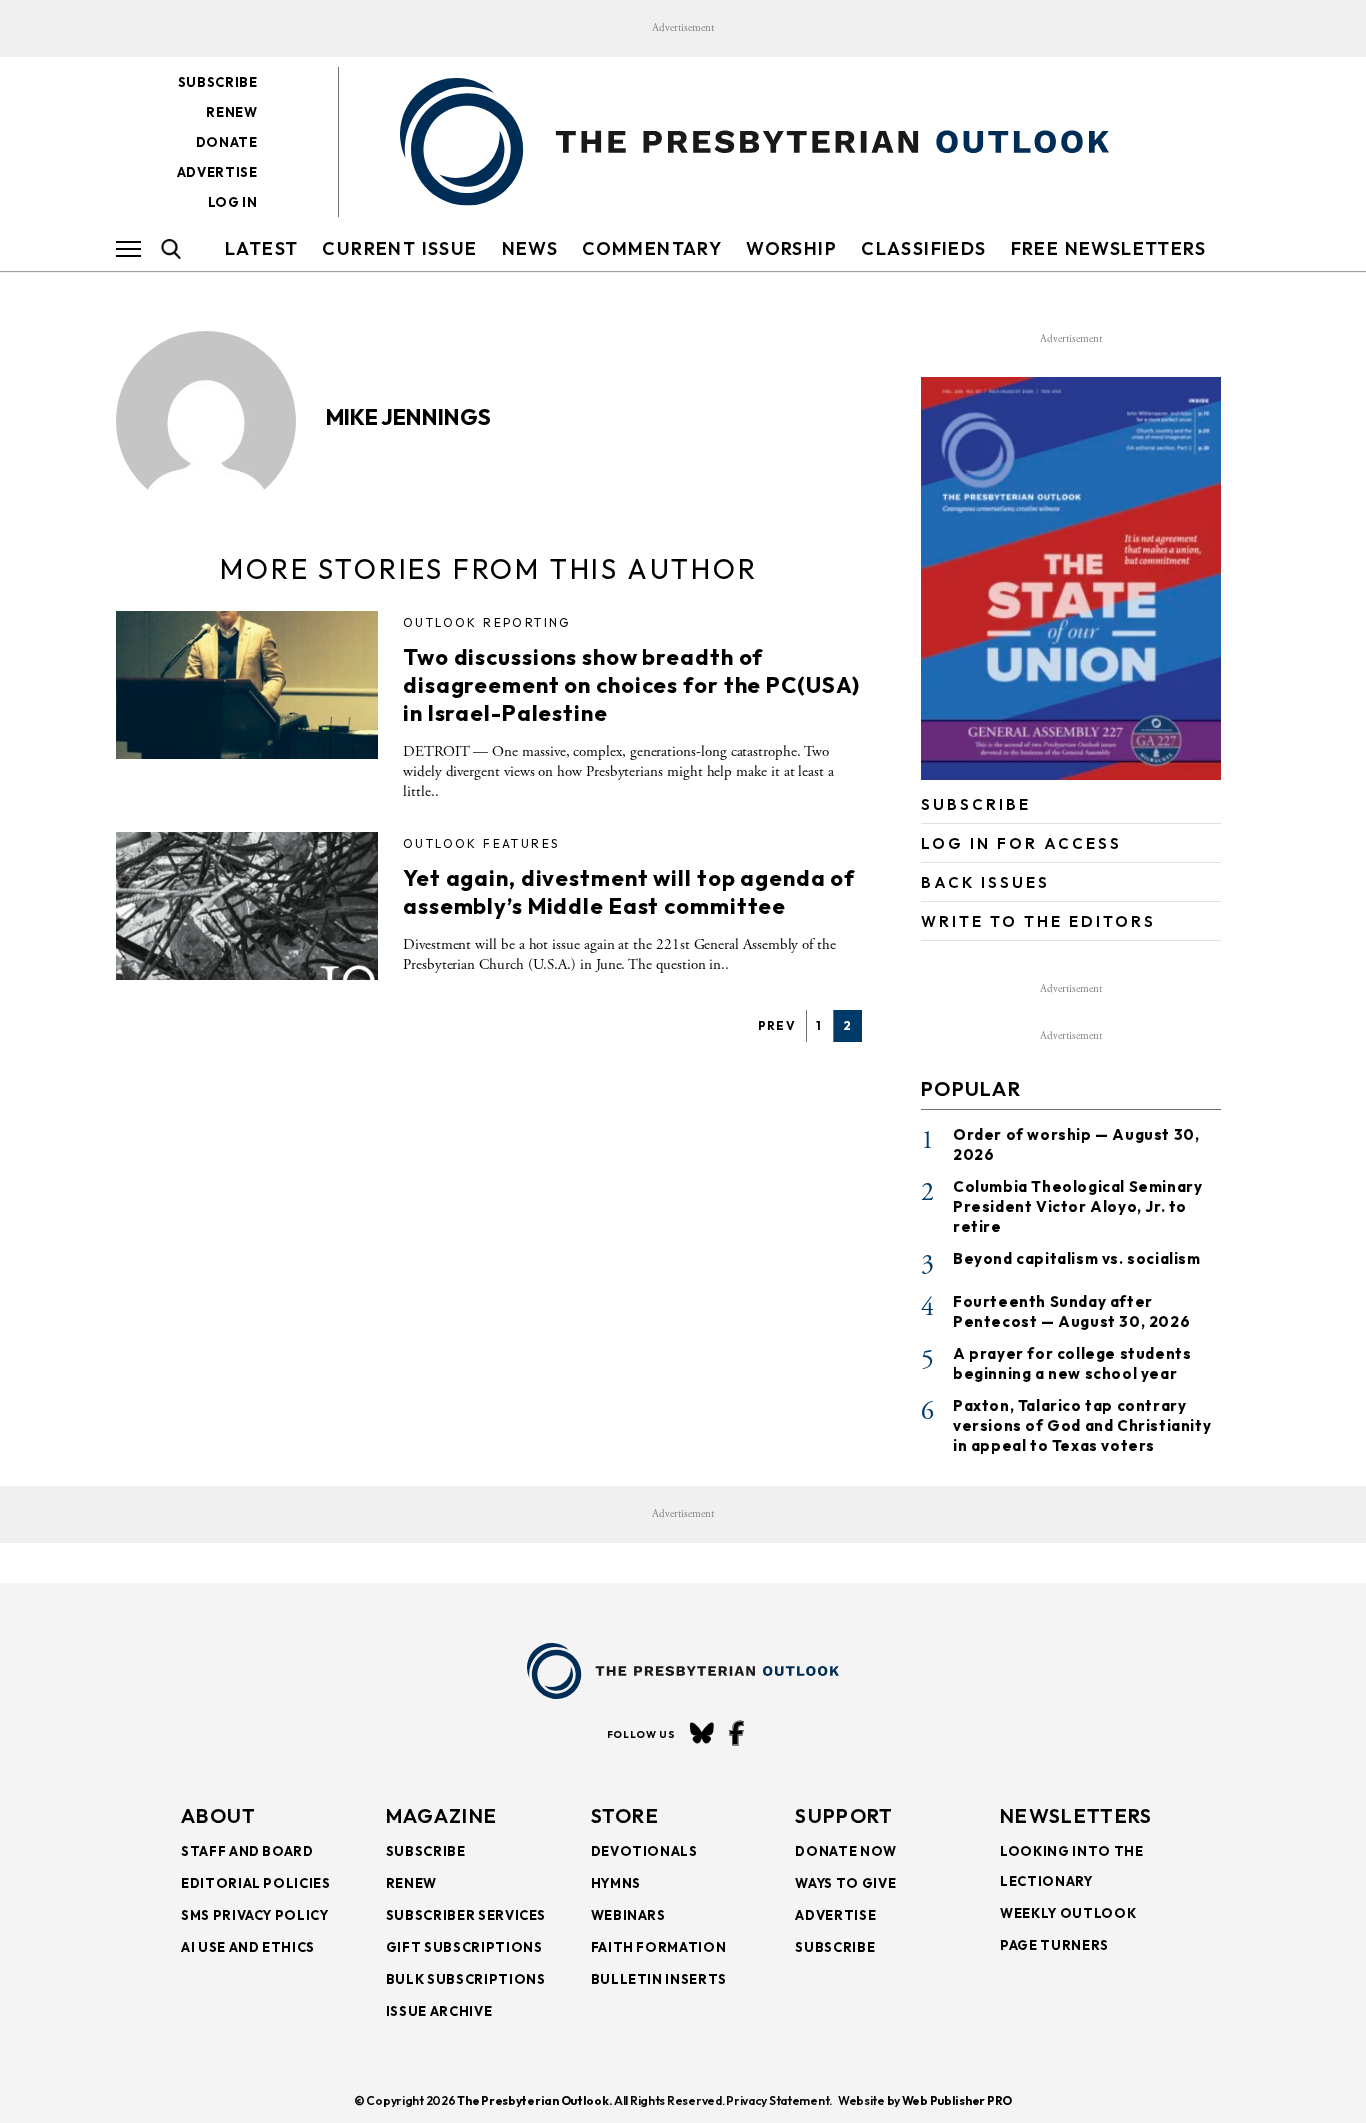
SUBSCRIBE (976, 804)
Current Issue (399, 248)
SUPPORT (844, 1815)
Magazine (441, 1815)
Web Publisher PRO (957, 2100)
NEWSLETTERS (1076, 1815)
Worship (791, 248)
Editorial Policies (256, 1883)
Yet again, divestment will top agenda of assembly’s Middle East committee (629, 892)
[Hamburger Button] (128, 249)
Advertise (217, 172)
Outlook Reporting (487, 622)
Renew (231, 112)
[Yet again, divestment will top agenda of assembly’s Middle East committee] (247, 906)
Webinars (628, 1915)
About (219, 1815)
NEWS (530, 248)
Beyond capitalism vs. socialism (1077, 1258)
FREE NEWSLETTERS (1108, 248)
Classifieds (923, 248)
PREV (777, 1025)
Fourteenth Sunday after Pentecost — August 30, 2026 (1071, 1311)
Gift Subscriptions (464, 1947)
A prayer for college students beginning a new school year (1072, 1363)
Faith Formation (659, 1947)
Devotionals (644, 1851)
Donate (227, 142)
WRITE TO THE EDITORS (1038, 921)
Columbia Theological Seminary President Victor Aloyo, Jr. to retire (1077, 1206)
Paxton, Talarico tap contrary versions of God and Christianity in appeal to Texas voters (1082, 1425)
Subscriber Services (466, 1915)
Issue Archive (439, 2011)
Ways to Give (845, 1883)
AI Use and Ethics (248, 1947)
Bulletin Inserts (659, 1979)
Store (625, 1815)
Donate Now (846, 1851)
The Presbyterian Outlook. (534, 2100)
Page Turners (1054, 1945)
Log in (233, 202)
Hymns (616, 1883)
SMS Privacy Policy (255, 1915)
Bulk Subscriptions (466, 1979)
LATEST (261, 248)
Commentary (652, 248)
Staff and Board (247, 1851)
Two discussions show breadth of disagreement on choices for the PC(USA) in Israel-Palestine (631, 685)
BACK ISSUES (985, 882)
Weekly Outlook (1068, 1913)
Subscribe (218, 82)
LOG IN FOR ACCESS (1021, 843)
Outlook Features (481, 843)
